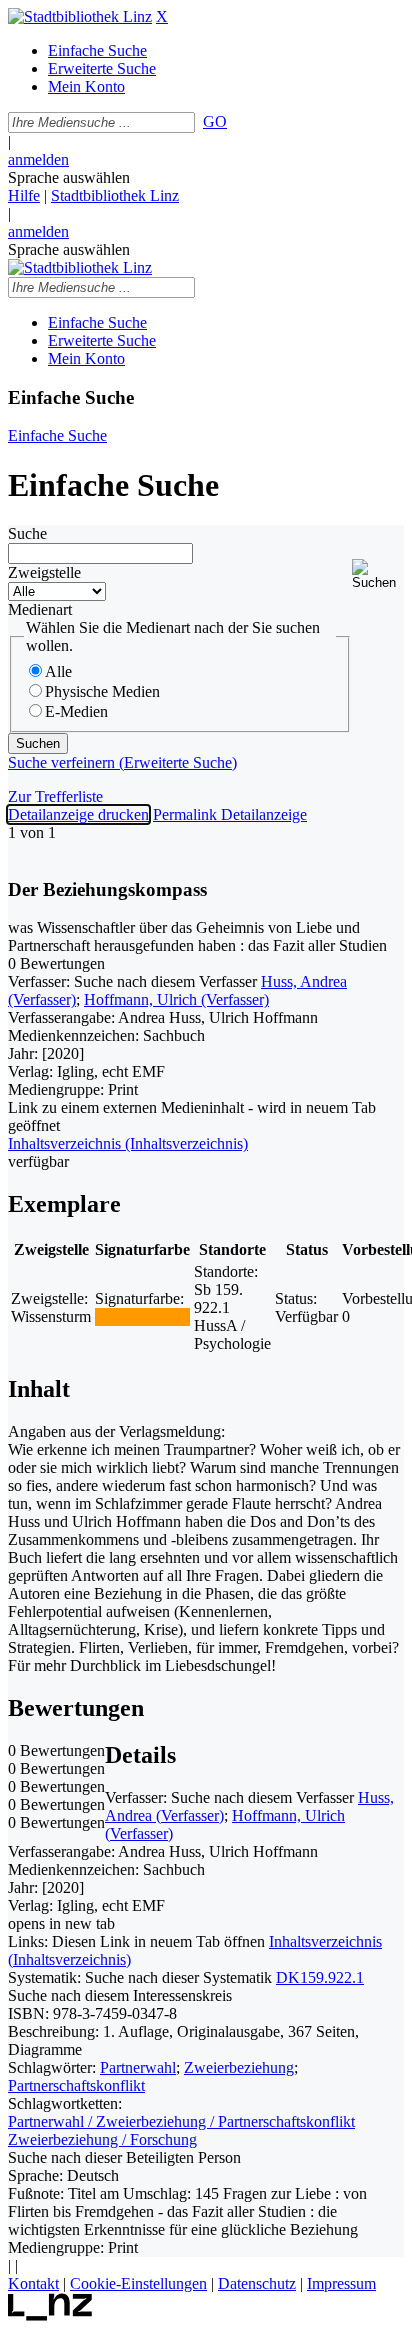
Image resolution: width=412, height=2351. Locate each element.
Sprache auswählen (69, 177)
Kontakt (33, 2283)
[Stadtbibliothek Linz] (80, 16)
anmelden (38, 159)
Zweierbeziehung (239, 2067)
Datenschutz (257, 2283)
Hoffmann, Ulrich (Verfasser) (176, 999)
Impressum (341, 2283)
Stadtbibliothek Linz (115, 195)
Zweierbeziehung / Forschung (102, 2139)
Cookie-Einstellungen (138, 2283)
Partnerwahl (138, 2067)
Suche (27, 533)
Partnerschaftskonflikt (76, 2085)
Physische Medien (102, 691)
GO (215, 121)
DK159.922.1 (320, 1977)
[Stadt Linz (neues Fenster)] (50, 2315)
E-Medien (76, 711)
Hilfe (24, 195)
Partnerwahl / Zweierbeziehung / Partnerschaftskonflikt (181, 2121)
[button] (378, 574)
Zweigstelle (44, 572)
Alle (58, 671)
